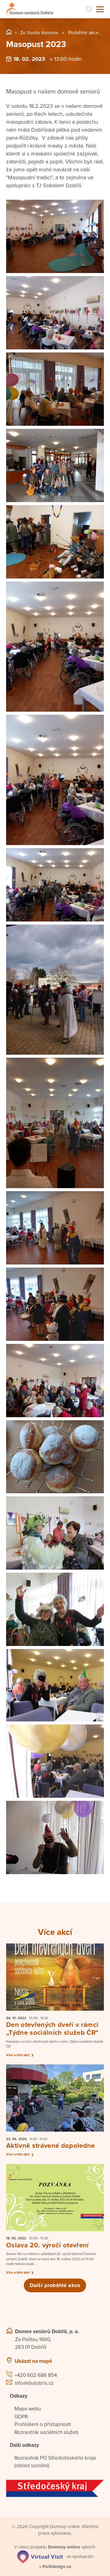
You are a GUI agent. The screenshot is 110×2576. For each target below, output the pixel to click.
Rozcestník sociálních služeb (46, 2432)
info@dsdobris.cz (34, 2383)
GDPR (21, 2417)
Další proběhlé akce (55, 2285)
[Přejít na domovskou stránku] (30, 9)
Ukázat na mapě (33, 2361)
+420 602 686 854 (36, 2375)
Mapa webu (28, 2409)
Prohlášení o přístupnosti (43, 2424)
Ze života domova (39, 33)
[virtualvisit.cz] (40, 2556)
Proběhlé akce (83, 33)
